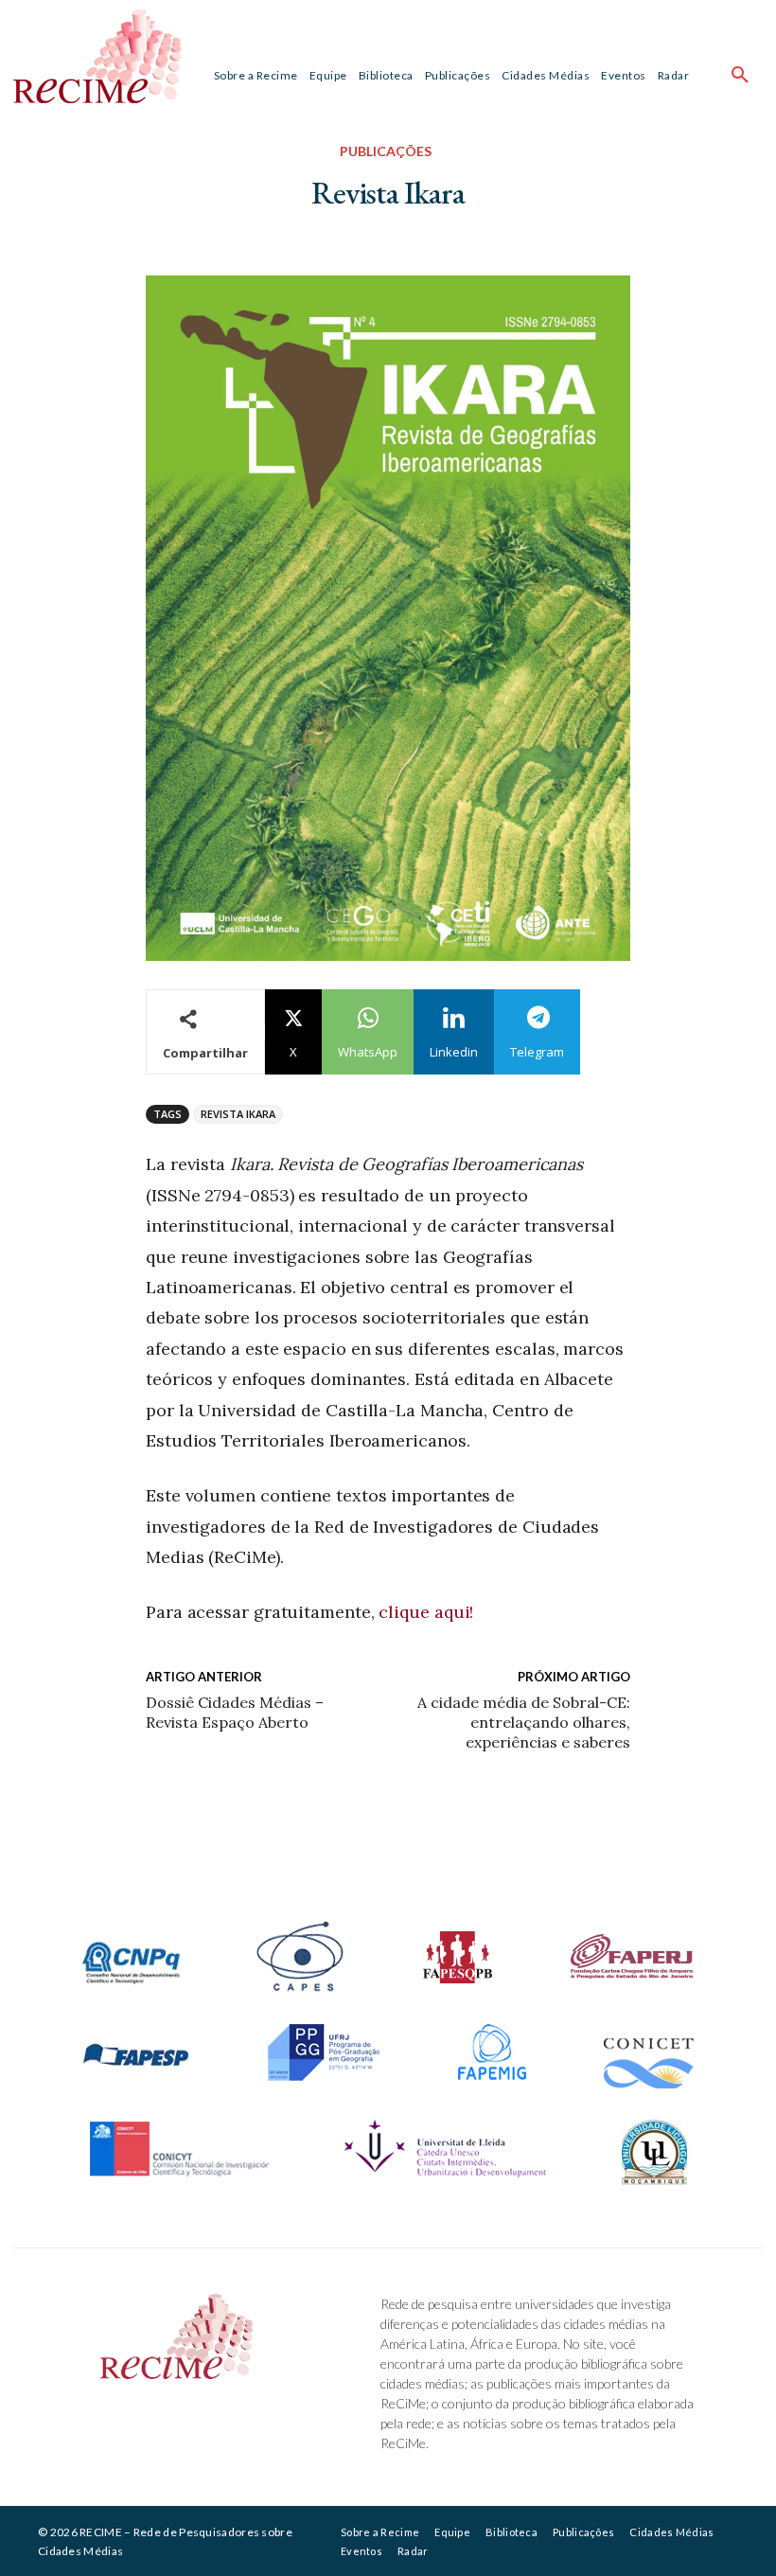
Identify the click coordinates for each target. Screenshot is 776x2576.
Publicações (386, 151)
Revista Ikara (238, 1114)
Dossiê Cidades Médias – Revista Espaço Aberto (235, 1712)
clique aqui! (426, 1612)
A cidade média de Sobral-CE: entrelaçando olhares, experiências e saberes (524, 1722)
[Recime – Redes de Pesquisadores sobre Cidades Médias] (97, 56)
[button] (740, 76)
